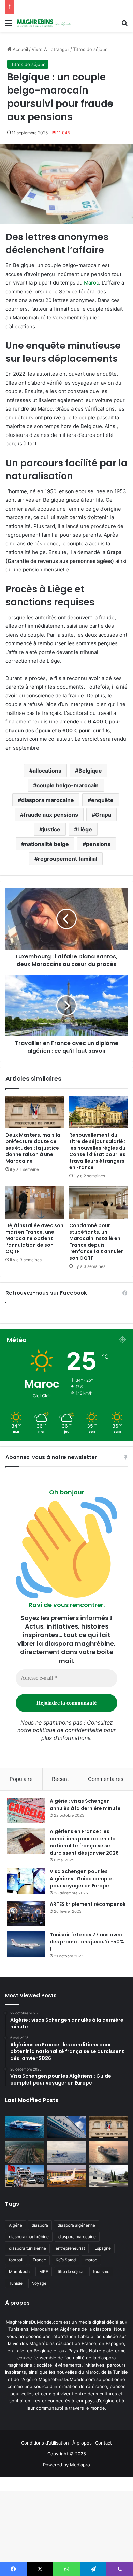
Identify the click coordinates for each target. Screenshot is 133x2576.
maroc (91, 2260)
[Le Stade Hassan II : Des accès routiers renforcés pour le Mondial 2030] (25, 2152)
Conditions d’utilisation (45, 2443)
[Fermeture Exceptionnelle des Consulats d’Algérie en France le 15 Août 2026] (108, 2177)
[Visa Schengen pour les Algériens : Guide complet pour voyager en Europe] (26, 1881)
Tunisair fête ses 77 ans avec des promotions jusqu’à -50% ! (87, 1942)
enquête (102, 800)
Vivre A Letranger (50, 49)
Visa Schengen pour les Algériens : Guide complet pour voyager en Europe (82, 1879)
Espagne (103, 2248)
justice (51, 829)
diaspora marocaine (48, 800)
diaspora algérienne (76, 2225)
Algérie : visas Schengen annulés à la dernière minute (85, 1805)
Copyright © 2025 (67, 2454)
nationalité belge (47, 844)
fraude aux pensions (51, 815)
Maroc (91, 283)
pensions (98, 844)
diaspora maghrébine (29, 2237)
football (16, 2260)
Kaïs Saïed (66, 2260)
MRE (44, 2272)
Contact (104, 2443)
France (39, 2260)
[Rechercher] (124, 25)
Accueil (20, 49)
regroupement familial (68, 859)
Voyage (39, 2283)
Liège (85, 829)
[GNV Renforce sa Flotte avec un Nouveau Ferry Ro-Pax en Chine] (108, 2151)
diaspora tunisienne (27, 2248)
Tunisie (16, 2283)
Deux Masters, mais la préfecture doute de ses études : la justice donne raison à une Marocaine (33, 1148)
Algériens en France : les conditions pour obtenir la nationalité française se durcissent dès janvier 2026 (84, 1842)
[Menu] (9, 25)
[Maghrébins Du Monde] (44, 23)
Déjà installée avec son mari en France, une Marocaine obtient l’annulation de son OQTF (34, 1238)
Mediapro (80, 2465)
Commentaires (106, 1779)
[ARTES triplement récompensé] (26, 1914)
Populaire (21, 1779)
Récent (60, 1779)
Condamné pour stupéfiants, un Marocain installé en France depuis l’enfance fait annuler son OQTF (96, 1242)
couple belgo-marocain (68, 785)
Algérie (16, 2225)
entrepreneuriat (70, 2248)
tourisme (101, 2272)
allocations (47, 771)
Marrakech (19, 2272)
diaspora (40, 2225)
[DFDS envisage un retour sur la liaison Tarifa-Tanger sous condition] (25, 2127)
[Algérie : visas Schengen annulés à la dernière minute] (26, 1810)
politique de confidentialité (67, 1730)
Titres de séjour (90, 49)
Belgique (90, 771)
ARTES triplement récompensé (88, 1904)
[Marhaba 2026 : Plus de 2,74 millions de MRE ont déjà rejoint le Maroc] (25, 2177)
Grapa (103, 815)
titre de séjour (71, 2272)
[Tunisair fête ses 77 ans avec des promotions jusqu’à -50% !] (26, 1944)
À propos (82, 2443)
